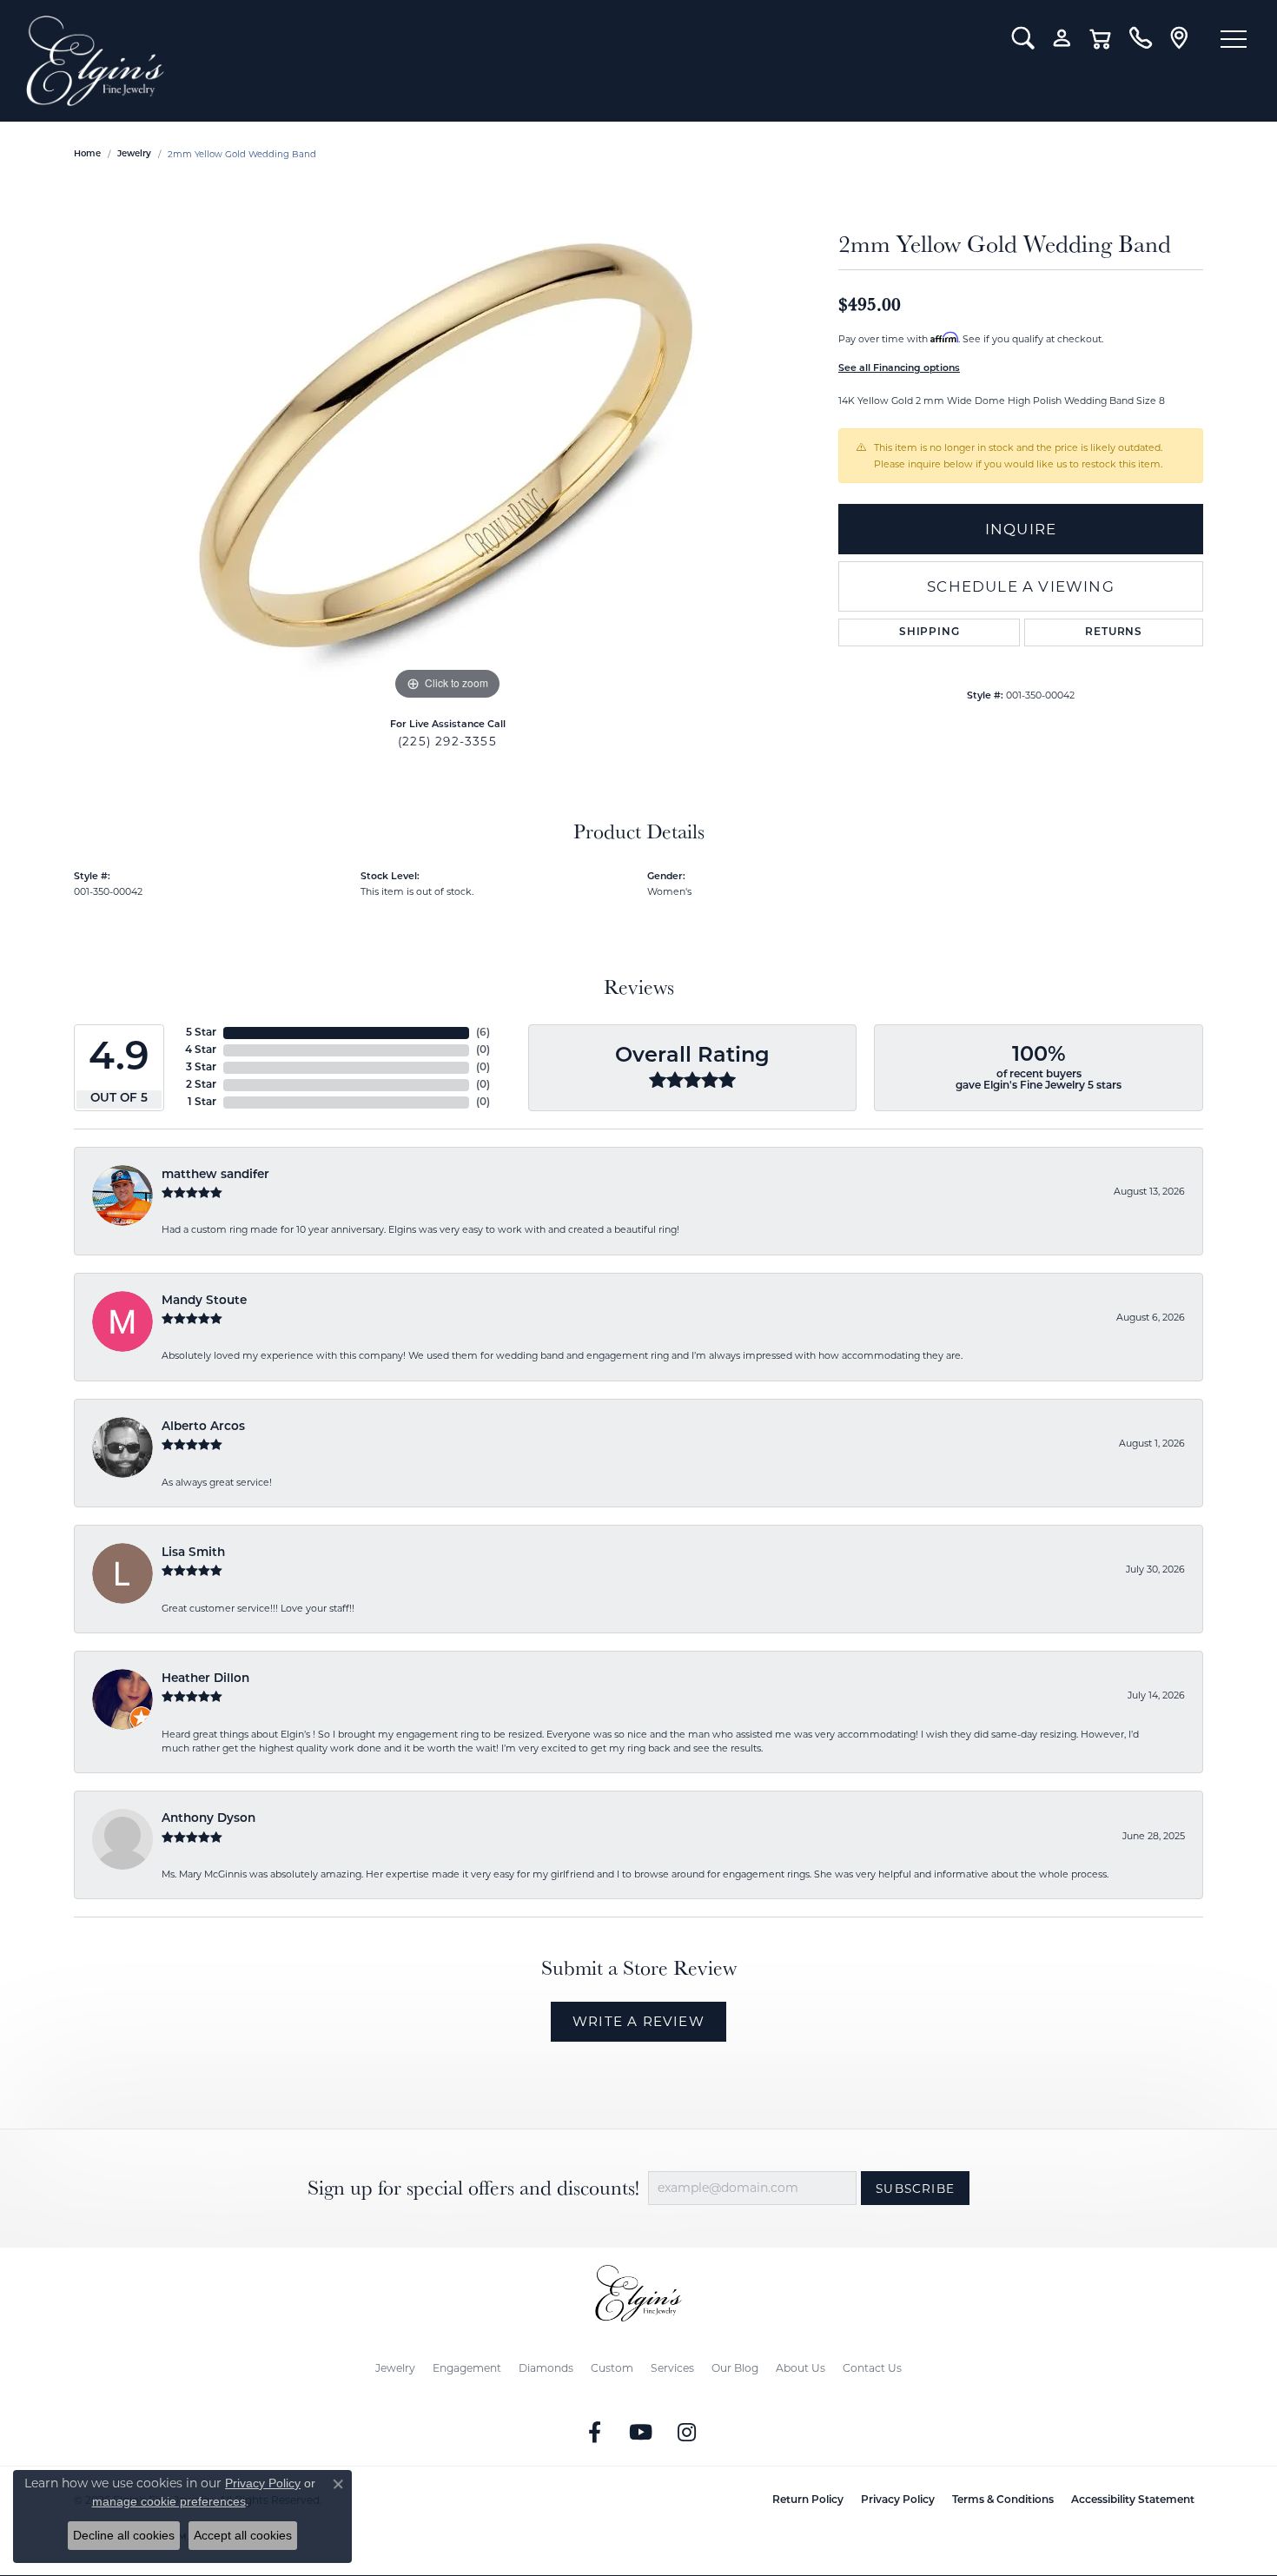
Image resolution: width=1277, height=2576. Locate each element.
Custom (612, 2368)
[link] (1140, 38)
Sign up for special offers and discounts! (473, 2188)
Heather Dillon (205, 1679)
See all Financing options (899, 369)
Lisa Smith (193, 1553)
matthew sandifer (215, 1175)
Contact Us (872, 2368)
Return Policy (808, 2500)
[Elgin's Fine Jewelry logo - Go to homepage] (506, 61)
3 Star (201, 1068)
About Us (801, 2368)
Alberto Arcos (203, 1427)
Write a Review (638, 2021)
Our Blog (735, 2368)
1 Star (202, 1103)
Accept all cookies (243, 2535)
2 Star (201, 1085)
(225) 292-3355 (447, 741)
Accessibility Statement (1133, 2500)
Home (87, 154)
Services (672, 2368)
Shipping (929, 632)
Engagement (467, 2368)
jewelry (134, 154)
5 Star (201, 1033)
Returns (1114, 632)
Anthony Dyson (208, 1819)
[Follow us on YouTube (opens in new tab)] (641, 2433)
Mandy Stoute (204, 1301)
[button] (1023, 38)
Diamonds (546, 2368)
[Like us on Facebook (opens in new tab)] (595, 2433)
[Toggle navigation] (1234, 39)
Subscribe (915, 2189)
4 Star (201, 1050)
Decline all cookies (124, 2535)
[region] (447, 444)
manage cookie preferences (169, 2501)
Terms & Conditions (1003, 2500)
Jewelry (395, 2368)
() (483, 1033)
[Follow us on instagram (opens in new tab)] (687, 2433)
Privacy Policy (898, 2500)
